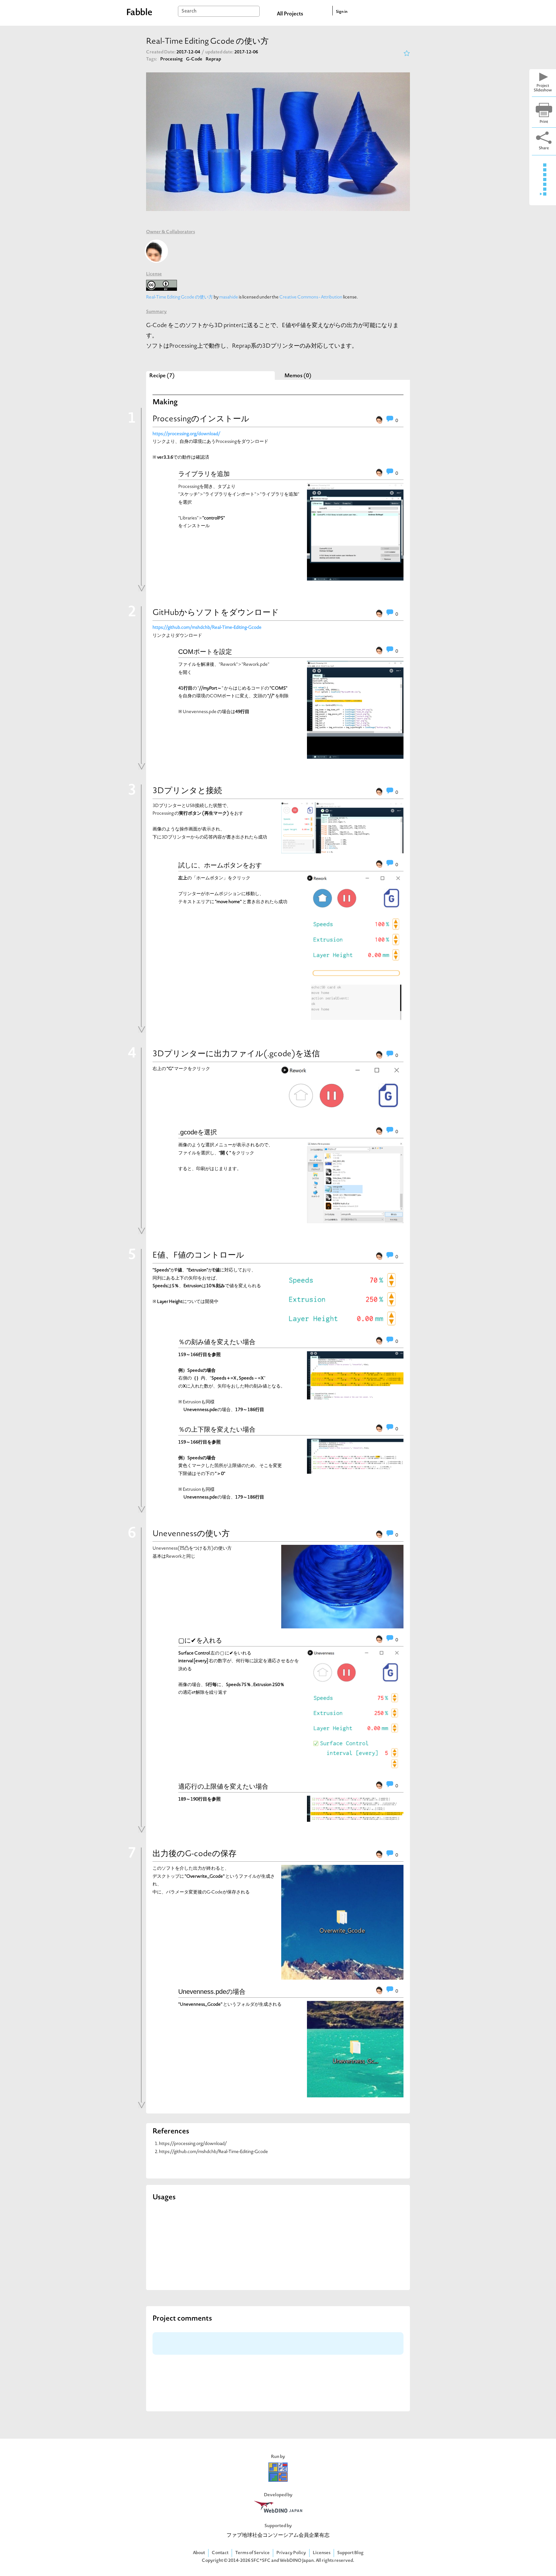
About (199, 2553)
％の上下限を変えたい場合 (217, 1429)
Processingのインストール (201, 419)
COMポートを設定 (205, 652)
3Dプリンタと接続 (187, 791)
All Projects (290, 14)
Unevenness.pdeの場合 (212, 1992)
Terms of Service (252, 2553)
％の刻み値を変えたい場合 (217, 1342)
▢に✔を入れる (200, 1640)
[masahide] (156, 251)
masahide (229, 297)
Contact (220, 2553)
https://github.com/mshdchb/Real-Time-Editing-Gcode (213, 2152)
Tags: (152, 59)
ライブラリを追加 (204, 474)
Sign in (342, 12)
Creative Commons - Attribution (311, 297)
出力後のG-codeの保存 (195, 1854)
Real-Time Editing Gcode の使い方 (180, 297)
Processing (171, 59)
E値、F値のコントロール (198, 1256)
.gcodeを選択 (198, 1132)
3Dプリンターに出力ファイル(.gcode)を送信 (236, 1054)
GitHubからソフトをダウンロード (216, 613)
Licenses (322, 2553)
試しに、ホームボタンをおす (220, 865)
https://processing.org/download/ (193, 2144)
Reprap (213, 59)
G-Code (194, 59)
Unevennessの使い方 (191, 1534)
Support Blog (350, 2553)
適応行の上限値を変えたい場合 (223, 1786)
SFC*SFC (261, 2561)
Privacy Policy (291, 2553)
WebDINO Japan (297, 2561)
